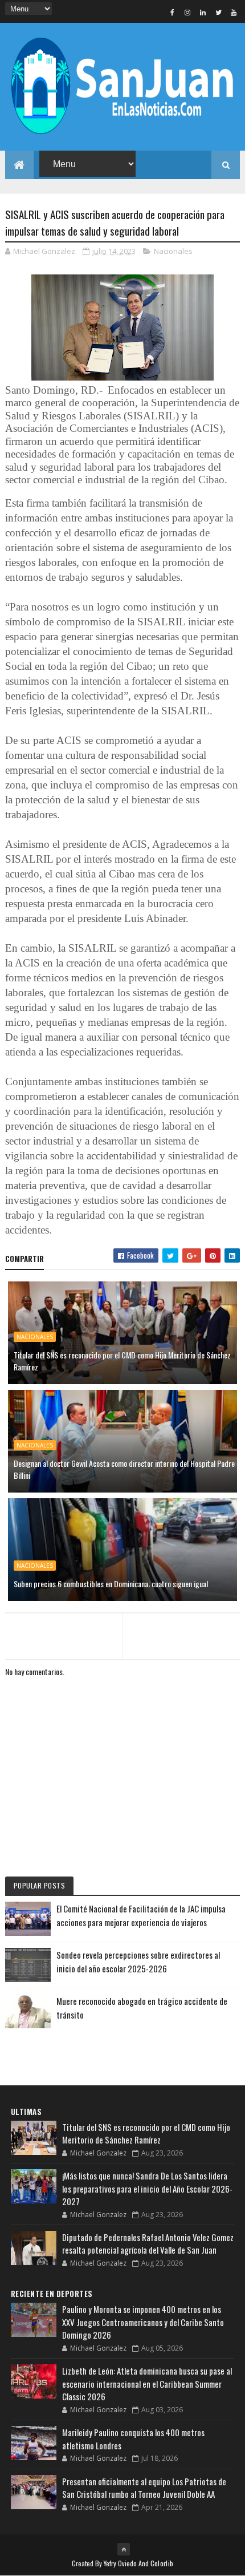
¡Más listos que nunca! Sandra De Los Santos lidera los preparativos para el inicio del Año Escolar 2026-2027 (147, 2188)
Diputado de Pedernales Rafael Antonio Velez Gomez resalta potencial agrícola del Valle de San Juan (148, 2244)
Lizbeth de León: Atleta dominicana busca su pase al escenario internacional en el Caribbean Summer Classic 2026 (147, 2383)
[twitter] (218, 12)
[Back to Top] (124, 2549)
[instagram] (187, 12)
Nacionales (173, 251)
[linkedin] (203, 12)
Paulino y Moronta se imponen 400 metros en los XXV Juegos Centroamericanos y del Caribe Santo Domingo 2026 (143, 2322)
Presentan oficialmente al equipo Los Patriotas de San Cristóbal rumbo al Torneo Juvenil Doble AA (144, 2488)
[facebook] (172, 12)
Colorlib (162, 2563)
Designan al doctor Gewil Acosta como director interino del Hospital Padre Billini (124, 1469)
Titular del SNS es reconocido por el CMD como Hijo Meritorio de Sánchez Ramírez (122, 1361)
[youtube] (234, 12)
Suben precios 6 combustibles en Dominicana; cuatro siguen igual (111, 1584)
